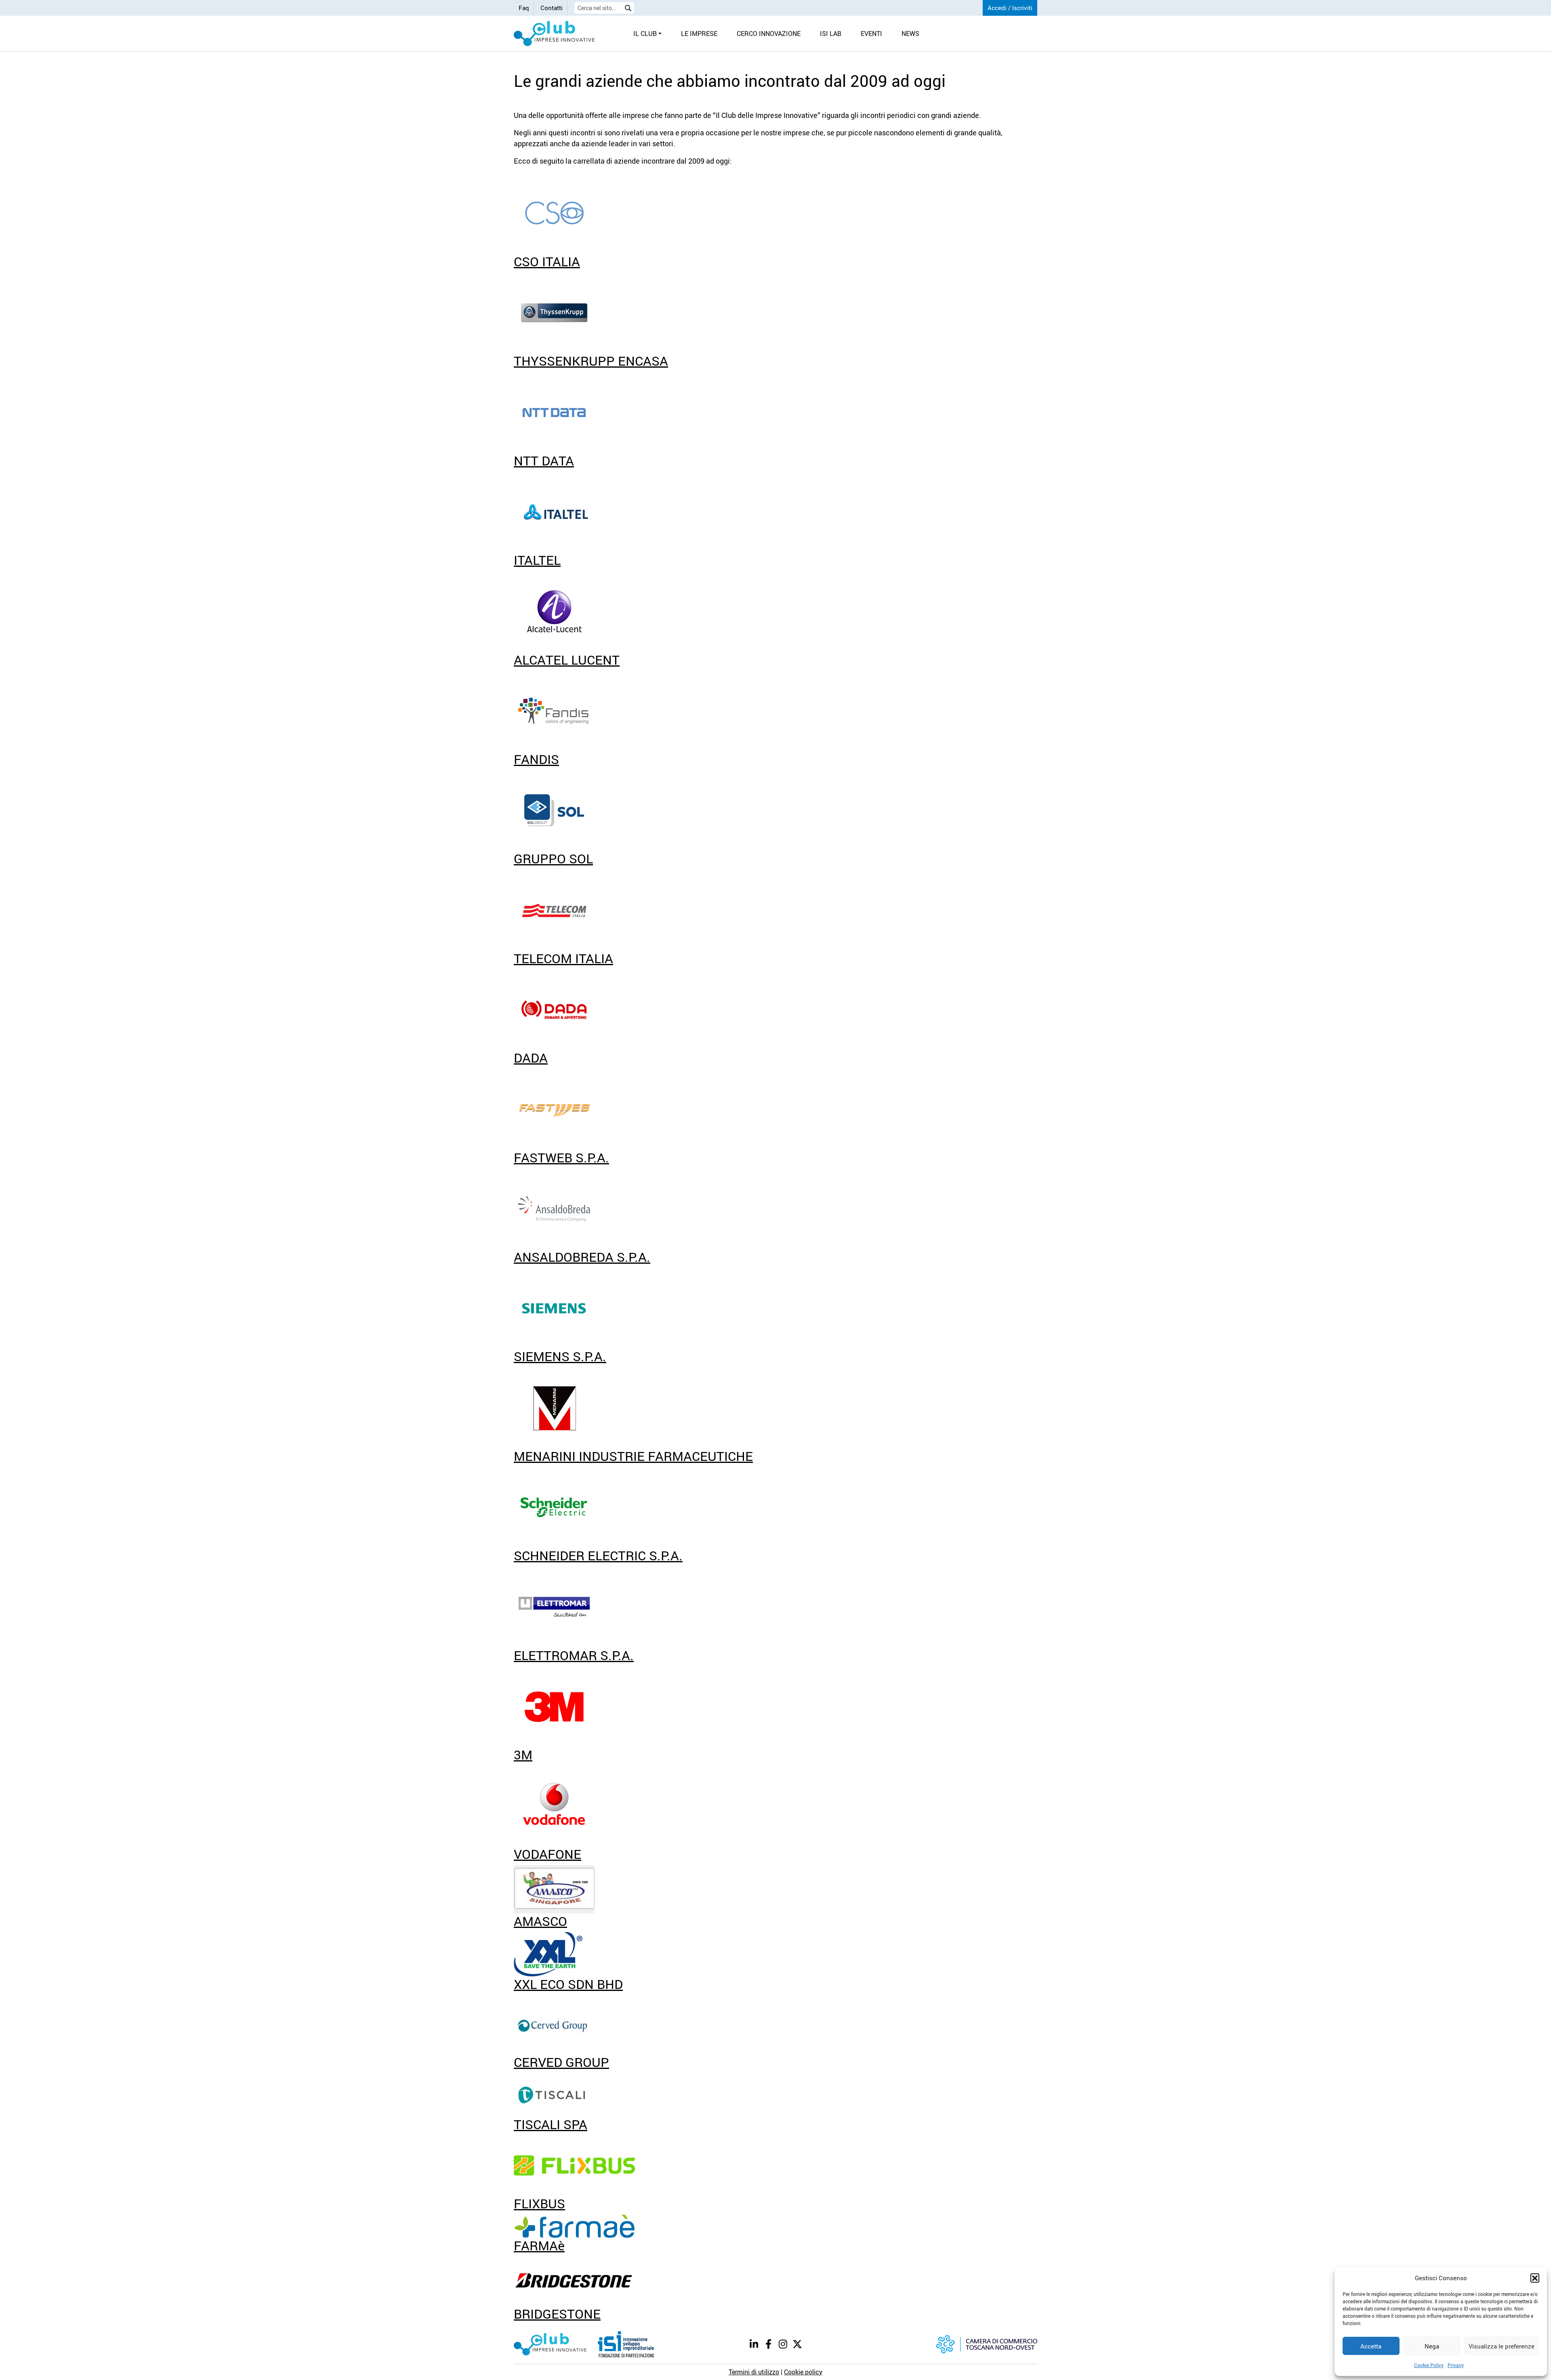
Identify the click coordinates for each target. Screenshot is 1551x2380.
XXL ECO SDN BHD (568, 1984)
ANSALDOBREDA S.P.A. (582, 1257)
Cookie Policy (1429, 2365)
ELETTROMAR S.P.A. (574, 1655)
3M (523, 1754)
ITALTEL (537, 560)
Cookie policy (803, 2372)
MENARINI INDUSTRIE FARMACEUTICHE (633, 1456)
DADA (531, 1057)
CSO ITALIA (547, 261)
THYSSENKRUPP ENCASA (591, 361)
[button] (1535, 2278)
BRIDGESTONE (557, 2314)
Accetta (1371, 2346)
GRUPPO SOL (553, 858)
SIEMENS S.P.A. (560, 1356)
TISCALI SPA (551, 2124)
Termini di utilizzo (754, 2372)
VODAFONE (547, 1854)
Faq (524, 8)
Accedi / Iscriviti (1010, 8)
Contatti (552, 8)
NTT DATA (544, 460)
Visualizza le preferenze (1502, 2346)
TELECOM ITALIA (563, 958)
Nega (1432, 2346)
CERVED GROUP (561, 2062)
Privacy (1456, 2365)
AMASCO (540, 1921)
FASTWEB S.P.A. (561, 1157)
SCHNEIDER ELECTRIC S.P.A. (598, 1555)
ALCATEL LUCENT (567, 660)
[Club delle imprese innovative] (554, 34)
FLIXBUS (539, 2203)
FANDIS (536, 759)
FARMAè (539, 2245)
